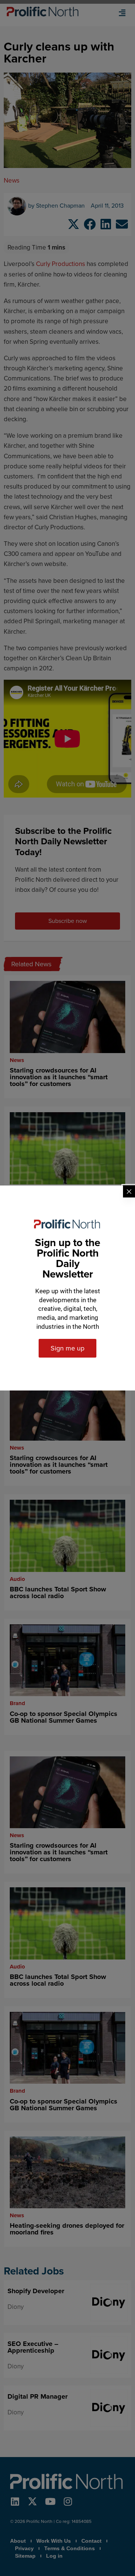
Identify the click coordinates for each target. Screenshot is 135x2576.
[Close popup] (129, 1191)
